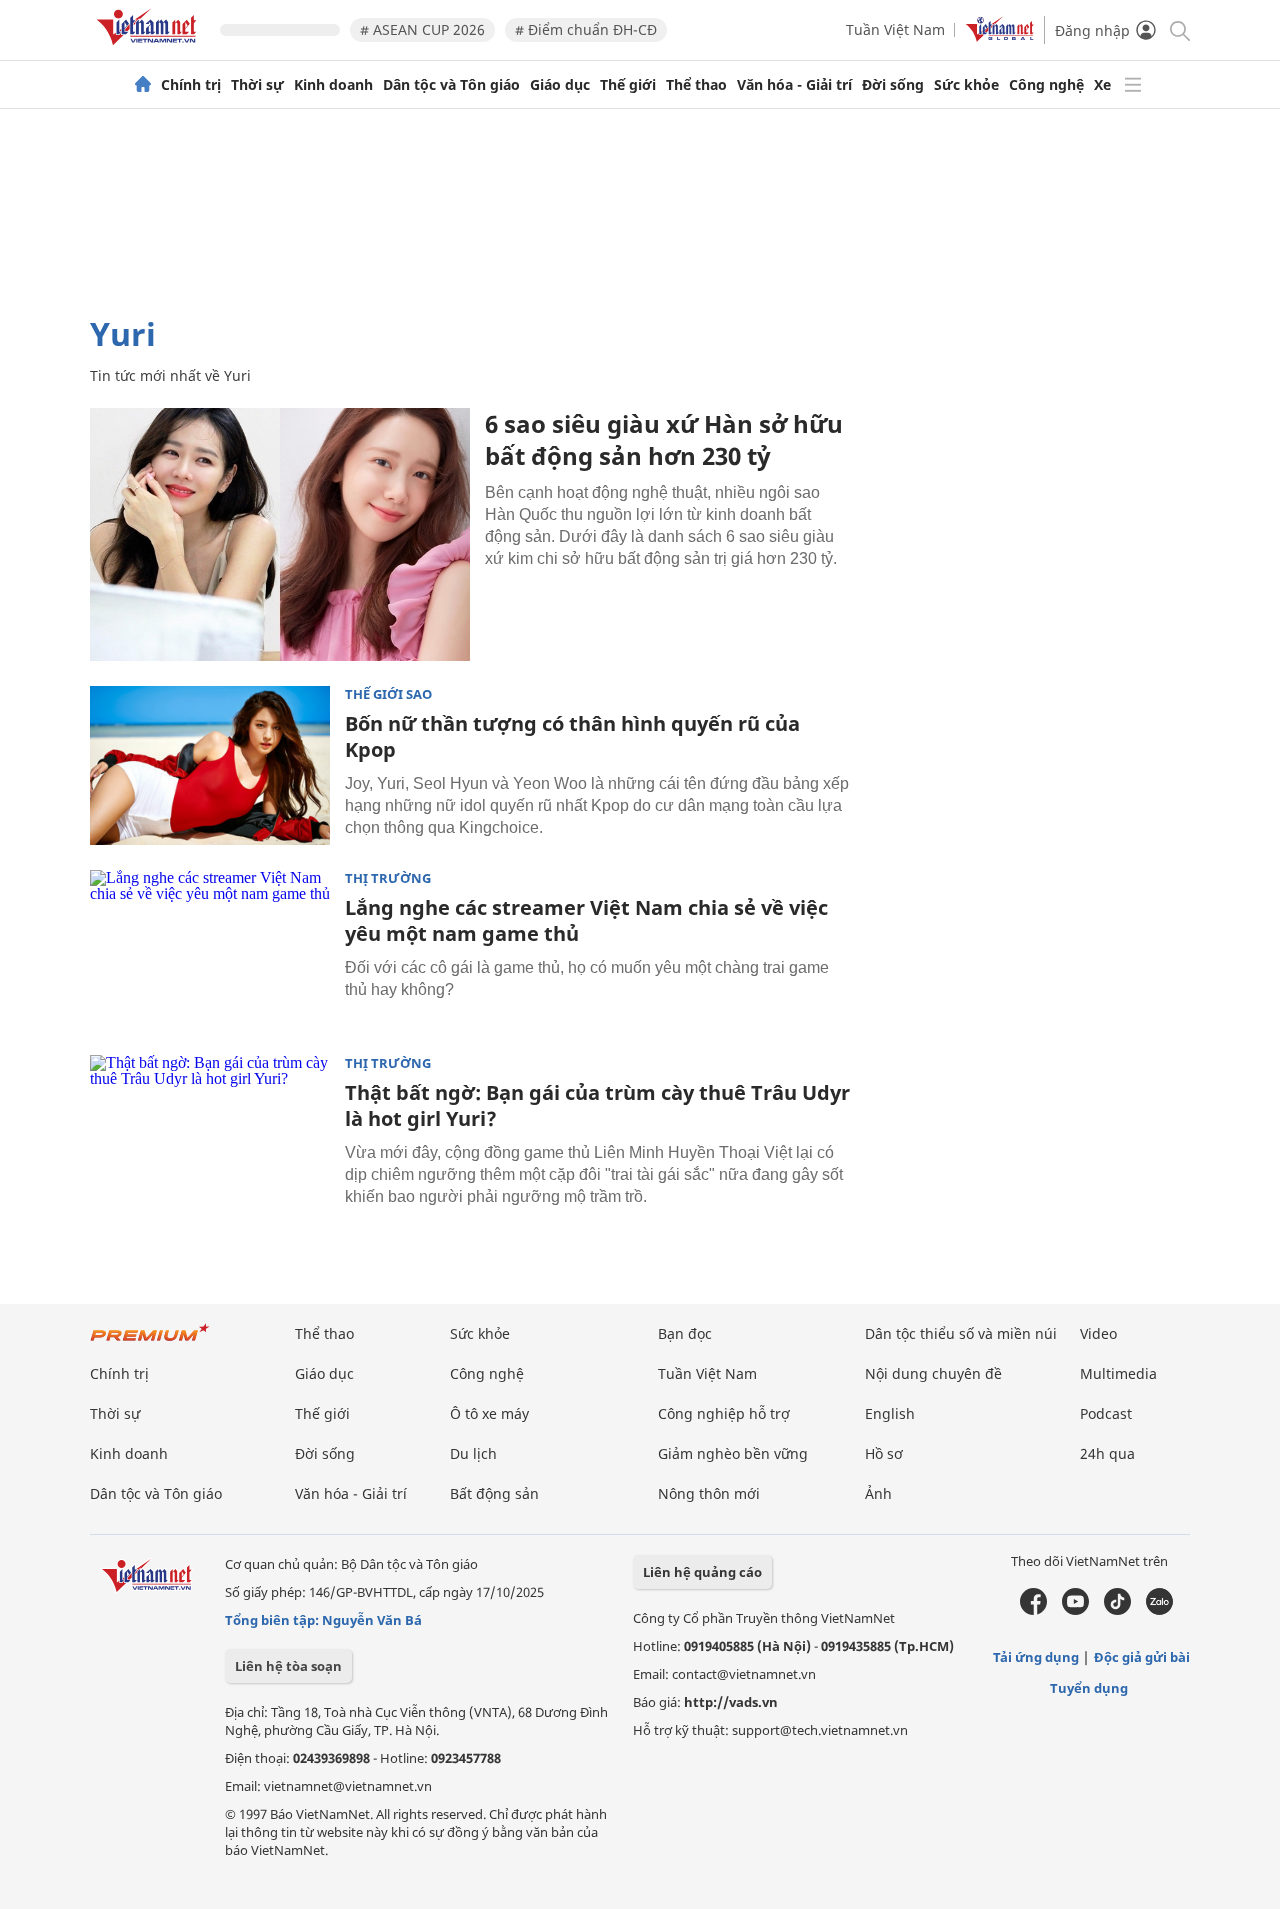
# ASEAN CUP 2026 (422, 29)
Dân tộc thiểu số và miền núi (961, 1333)
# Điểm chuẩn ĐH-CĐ (586, 29)
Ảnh (878, 1493)
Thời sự (257, 85)
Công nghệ (1046, 85)
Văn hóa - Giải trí (794, 85)
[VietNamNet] (143, 85)
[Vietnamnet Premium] (150, 1342)
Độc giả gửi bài (1142, 1657)
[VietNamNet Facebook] (1033, 1610)
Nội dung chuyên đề (933, 1373)
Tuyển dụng (1089, 1688)
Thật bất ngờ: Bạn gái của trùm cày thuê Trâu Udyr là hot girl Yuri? (597, 1105)
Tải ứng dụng (1036, 1657)
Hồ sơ (884, 1453)
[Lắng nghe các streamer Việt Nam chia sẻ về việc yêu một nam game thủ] (210, 950)
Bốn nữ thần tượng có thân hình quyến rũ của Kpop (572, 736)
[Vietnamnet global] (1000, 36)
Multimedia (1118, 1373)
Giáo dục (560, 85)
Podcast (1106, 1413)
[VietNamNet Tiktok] (1117, 1610)
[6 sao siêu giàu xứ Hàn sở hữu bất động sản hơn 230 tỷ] (280, 534)
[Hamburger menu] (1133, 85)
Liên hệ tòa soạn (288, 1666)
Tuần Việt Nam (895, 29)
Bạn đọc (685, 1333)
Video (1098, 1333)
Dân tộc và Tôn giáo (451, 85)
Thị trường (388, 878)
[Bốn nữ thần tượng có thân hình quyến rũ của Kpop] (210, 766)
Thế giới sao (388, 694)
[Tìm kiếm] (1178, 29)
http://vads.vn (731, 1702)
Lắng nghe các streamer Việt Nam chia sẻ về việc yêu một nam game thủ (586, 920)
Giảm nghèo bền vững (733, 1453)
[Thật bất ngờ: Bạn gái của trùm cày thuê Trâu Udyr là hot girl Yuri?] (210, 1135)
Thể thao (696, 85)
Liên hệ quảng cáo (702, 1572)
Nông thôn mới (709, 1493)
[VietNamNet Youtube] (1075, 1610)
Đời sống (893, 85)
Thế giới (628, 85)
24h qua (1107, 1453)
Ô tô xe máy (489, 1413)
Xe (1102, 85)
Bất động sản (494, 1493)
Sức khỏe (966, 85)
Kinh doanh (333, 85)
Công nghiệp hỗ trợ (724, 1413)
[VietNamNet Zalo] (1159, 1610)
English (890, 1413)
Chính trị (191, 85)
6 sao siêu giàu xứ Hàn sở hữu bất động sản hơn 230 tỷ (664, 439)
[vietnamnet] (150, 48)
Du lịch (473, 1453)
